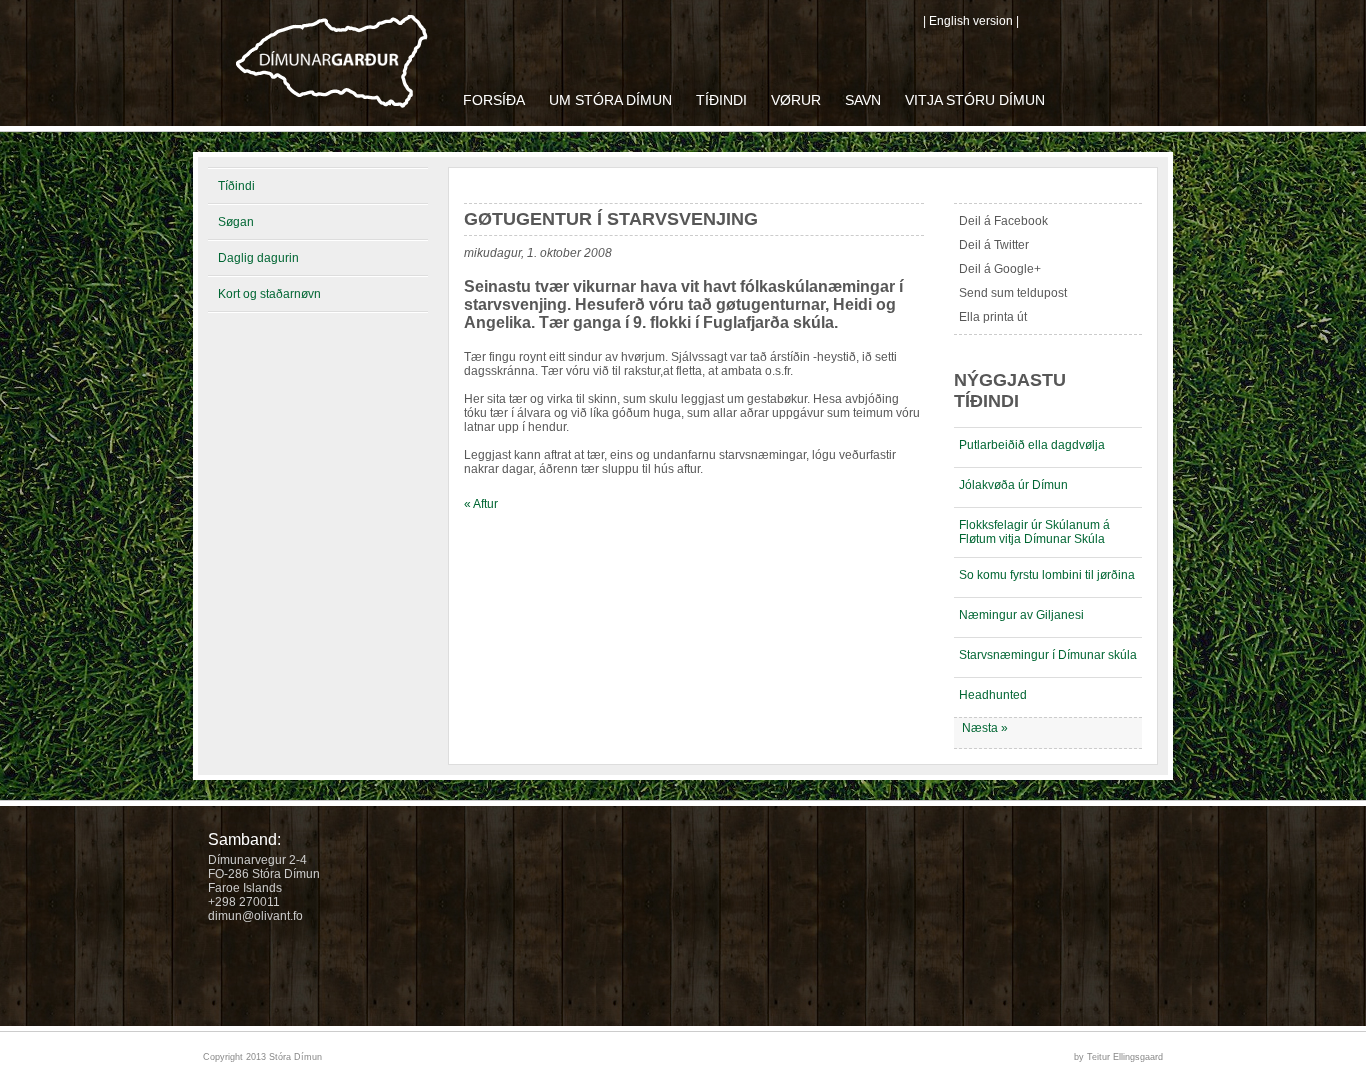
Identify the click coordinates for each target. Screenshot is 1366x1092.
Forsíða (494, 100)
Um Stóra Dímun (610, 100)
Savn (863, 100)
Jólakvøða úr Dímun (1013, 485)
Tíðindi (721, 100)
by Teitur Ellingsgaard (1118, 1057)
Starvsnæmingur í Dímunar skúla (1048, 655)
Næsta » (985, 728)
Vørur (796, 100)
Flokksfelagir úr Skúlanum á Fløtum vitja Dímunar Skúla (1034, 532)
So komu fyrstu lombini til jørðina (1047, 575)
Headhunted (993, 695)
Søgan (236, 222)
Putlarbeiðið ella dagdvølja (1032, 445)
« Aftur (481, 504)
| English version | (971, 21)
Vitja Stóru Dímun (975, 100)
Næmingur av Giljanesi (1021, 615)
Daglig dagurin (258, 258)
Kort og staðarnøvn (269, 294)
